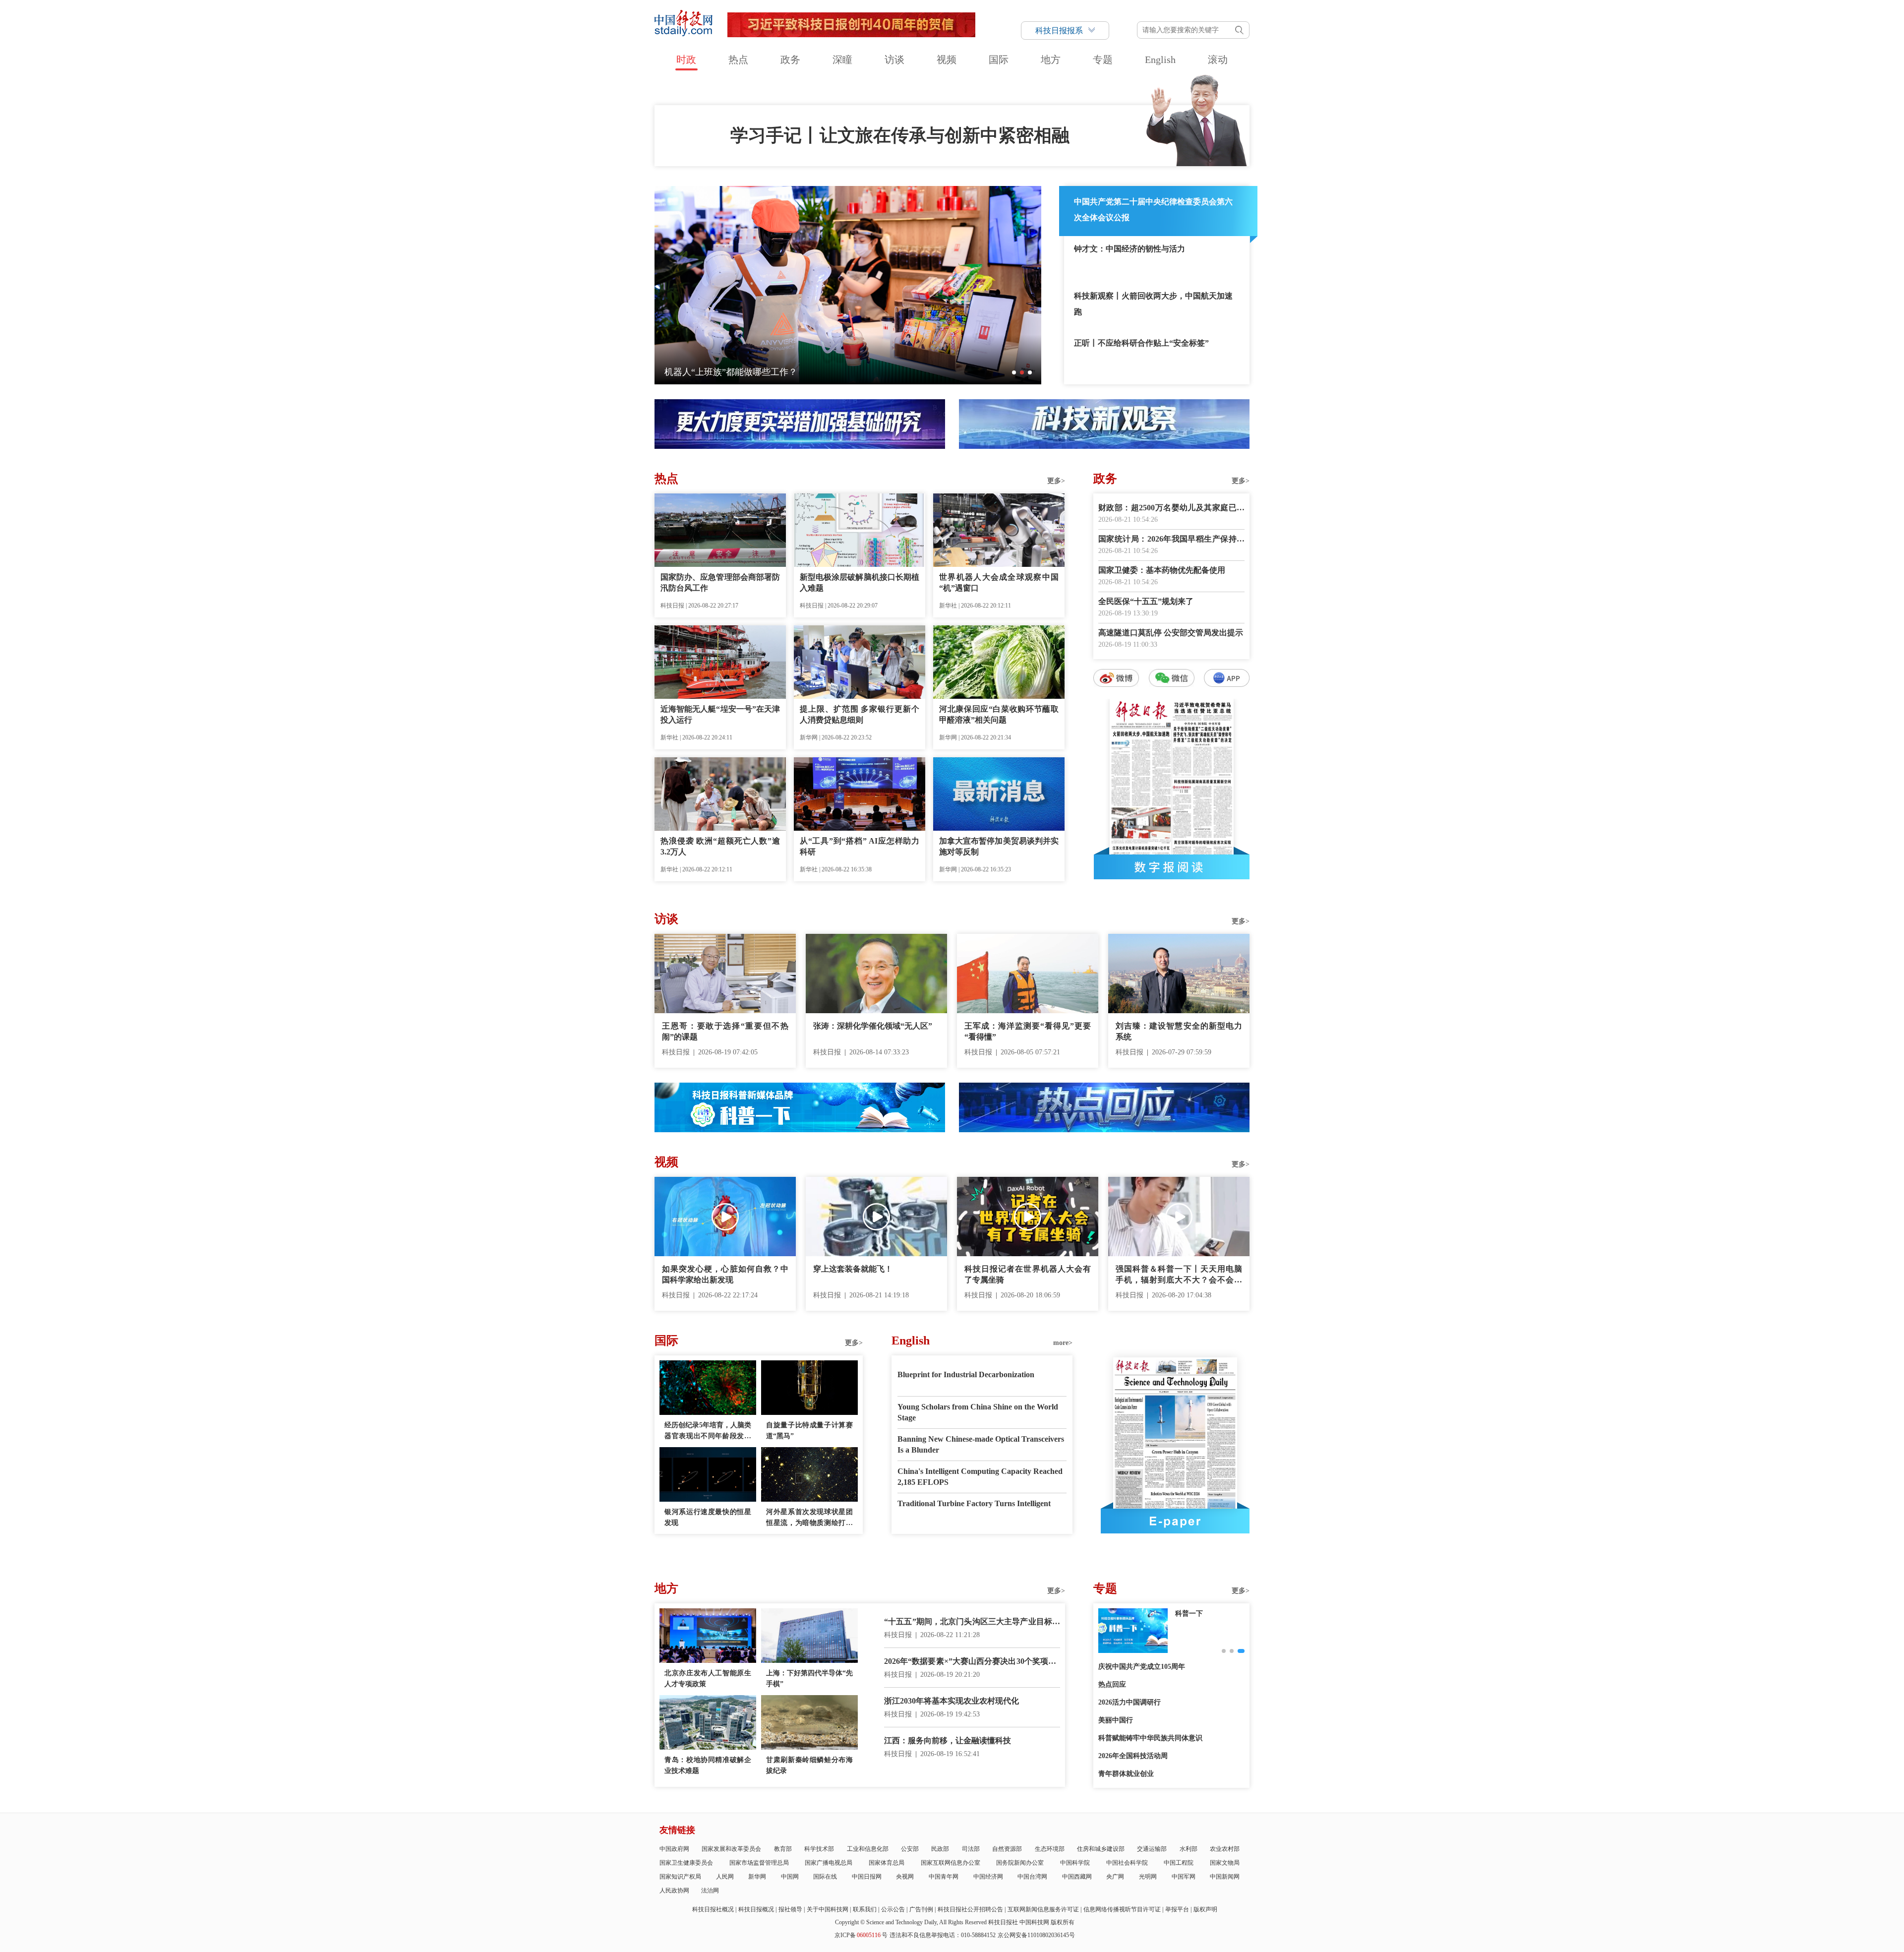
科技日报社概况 (713, 1909)
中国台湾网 (1032, 1877)
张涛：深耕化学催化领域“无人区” (873, 1026)
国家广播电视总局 (829, 1863)
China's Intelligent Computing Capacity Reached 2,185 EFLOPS (980, 1477)
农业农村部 (1225, 1849)
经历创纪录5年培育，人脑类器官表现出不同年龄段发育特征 (708, 1432)
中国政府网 (674, 1849)
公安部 (910, 1849)
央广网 (1115, 1877)
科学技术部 (819, 1849)
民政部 (940, 1849)
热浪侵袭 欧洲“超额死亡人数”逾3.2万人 (720, 846)
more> (1063, 1343)
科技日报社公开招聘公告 (970, 1909)
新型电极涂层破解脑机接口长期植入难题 (860, 582)
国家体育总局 (887, 1863)
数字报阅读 (1172, 867)
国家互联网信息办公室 (951, 1863)
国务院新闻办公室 (1020, 1863)
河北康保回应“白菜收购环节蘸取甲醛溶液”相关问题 (999, 714)
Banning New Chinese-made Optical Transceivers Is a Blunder (981, 1444)
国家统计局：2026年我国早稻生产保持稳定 (1171, 540)
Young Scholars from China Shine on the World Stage (978, 1412)
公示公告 (893, 1909)
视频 (947, 60)
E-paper (1175, 1521)
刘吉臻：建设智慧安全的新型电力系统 (1179, 1031)
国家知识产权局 (680, 1877)
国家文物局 (1225, 1863)
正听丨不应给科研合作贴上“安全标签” (1141, 343)
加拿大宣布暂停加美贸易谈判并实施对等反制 (999, 846)
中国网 (790, 1877)
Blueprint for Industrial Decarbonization (966, 1374)
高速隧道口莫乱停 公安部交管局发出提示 (1171, 633)
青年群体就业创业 (1126, 1774)
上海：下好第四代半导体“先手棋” (809, 1678)
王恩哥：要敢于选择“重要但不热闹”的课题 (725, 1031)
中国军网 (1184, 1877)
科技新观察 (1192, 1614)
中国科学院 (1075, 1863)
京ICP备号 (861, 1935)
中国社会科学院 (1127, 1863)
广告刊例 (921, 1909)
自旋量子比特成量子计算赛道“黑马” (809, 1431)
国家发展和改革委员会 (731, 1849)
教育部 (783, 1849)
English (1160, 60)
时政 (686, 60)
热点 (738, 60)
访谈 (894, 60)
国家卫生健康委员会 (686, 1863)
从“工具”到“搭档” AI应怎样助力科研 (860, 846)
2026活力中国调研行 (1130, 1702)
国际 (999, 60)
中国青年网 (944, 1877)
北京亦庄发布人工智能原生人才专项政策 (708, 1678)
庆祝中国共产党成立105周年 (1142, 1667)
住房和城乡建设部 (1101, 1849)
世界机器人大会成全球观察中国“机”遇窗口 (999, 582)
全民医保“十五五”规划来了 (1146, 601)
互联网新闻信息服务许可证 (1043, 1909)
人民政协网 (674, 1891)
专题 (1103, 60)
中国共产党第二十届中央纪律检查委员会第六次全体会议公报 (1153, 210)
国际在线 (825, 1877)
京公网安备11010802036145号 (1036, 1935)
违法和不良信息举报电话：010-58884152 (943, 1935)
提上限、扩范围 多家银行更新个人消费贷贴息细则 (860, 714)
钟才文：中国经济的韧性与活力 (1130, 249)
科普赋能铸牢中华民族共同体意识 (1150, 1738)
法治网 (710, 1891)
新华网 (757, 1877)
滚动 (1218, 60)
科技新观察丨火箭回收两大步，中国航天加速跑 (1153, 304)
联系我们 (865, 1909)
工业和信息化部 (868, 1849)
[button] (1014, 372)
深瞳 (842, 60)
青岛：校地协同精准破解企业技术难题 (708, 1765)
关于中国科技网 (828, 1909)
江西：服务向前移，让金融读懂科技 (948, 1740)
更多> (1056, 481)
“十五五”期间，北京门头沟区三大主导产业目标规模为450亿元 (972, 1622)
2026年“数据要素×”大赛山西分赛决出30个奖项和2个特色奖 (972, 1662)
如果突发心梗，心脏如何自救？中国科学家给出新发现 (725, 1274)
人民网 (725, 1877)
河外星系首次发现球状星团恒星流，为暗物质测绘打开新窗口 (809, 1518)
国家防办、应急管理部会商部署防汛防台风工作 (720, 582)
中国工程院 (1179, 1863)
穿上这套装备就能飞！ (853, 1269)
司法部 (971, 1849)
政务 (790, 60)
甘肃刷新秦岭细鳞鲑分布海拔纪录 (809, 1765)
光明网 (1148, 1877)
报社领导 (790, 1909)
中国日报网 (867, 1877)
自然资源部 (1007, 1849)
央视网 (905, 1877)
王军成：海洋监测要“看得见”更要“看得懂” (1028, 1031)
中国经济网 (988, 1877)
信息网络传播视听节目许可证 (1122, 1909)
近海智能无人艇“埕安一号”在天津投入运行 (720, 714)
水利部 (1189, 1849)
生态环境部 (1050, 1849)
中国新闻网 (1225, 1877)
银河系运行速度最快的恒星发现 (708, 1517)
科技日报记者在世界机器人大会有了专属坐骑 (1028, 1274)
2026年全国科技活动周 (1133, 1756)
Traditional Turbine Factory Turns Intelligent (974, 1503)
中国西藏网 (1077, 1877)
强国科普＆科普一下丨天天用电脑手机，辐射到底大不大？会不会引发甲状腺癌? (1179, 1275)
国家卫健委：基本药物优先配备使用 (1162, 570)
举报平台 (1177, 1909)
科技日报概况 (756, 1909)
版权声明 (1205, 1909)
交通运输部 (1152, 1849)
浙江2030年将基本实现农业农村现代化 (952, 1701)
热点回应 (1112, 1684)
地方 (1051, 60)
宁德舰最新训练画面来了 (714, 372)
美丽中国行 (1116, 1720)
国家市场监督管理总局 (759, 1863)
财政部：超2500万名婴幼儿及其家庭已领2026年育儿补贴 (1171, 509)
